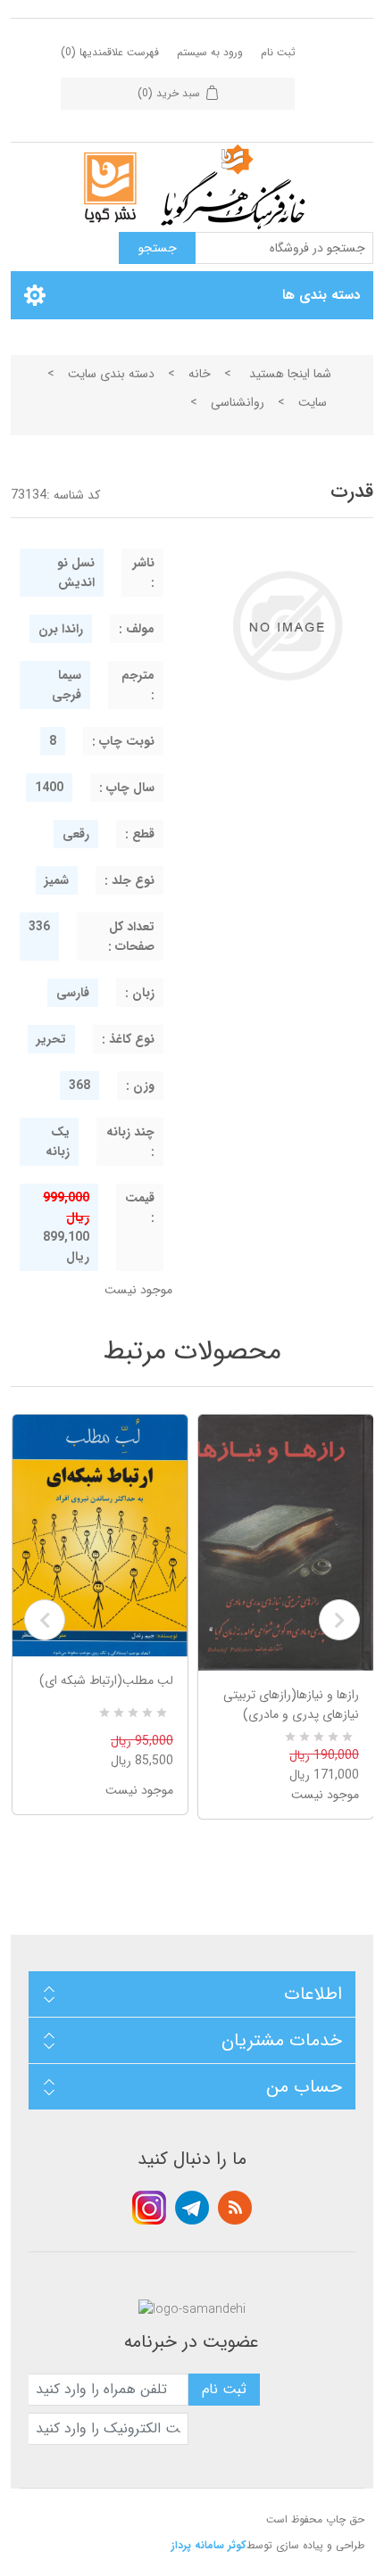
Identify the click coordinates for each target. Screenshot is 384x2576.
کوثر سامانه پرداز (209, 2545)
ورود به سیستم (210, 52)
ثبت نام (278, 52)
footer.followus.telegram (192, 2208)
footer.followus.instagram (149, 2208)
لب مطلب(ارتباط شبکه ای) (106, 1680)
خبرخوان (235, 2208)
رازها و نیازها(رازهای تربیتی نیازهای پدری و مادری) (291, 1705)
